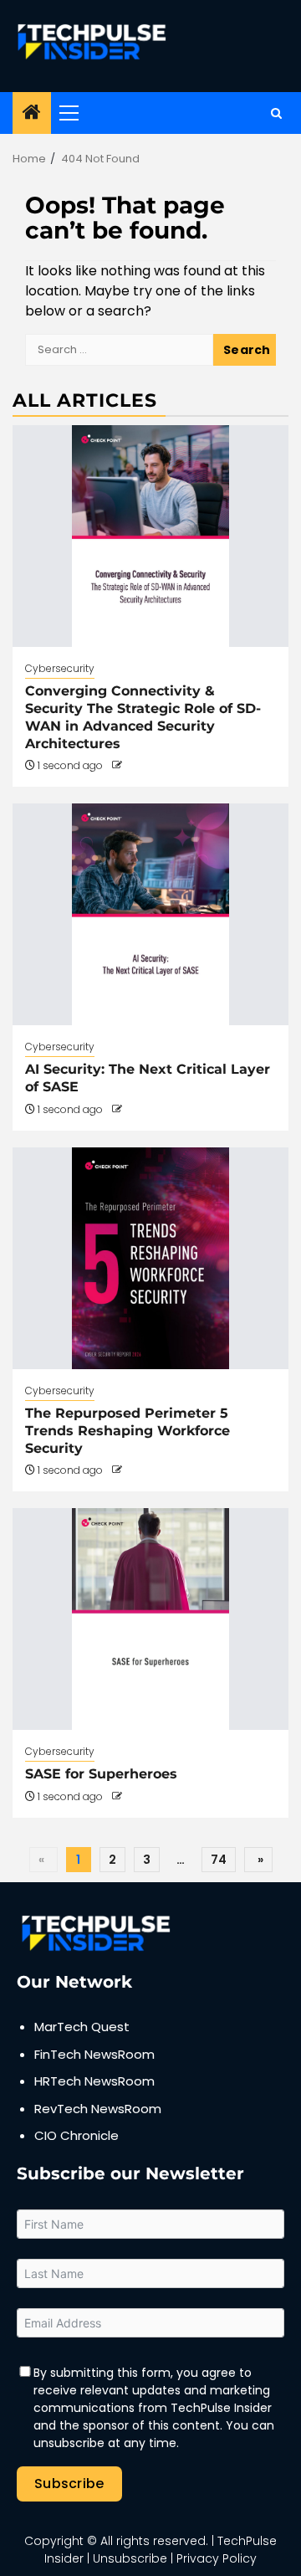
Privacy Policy (217, 2558)
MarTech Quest (82, 2027)
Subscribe (69, 2484)
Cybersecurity (60, 668)
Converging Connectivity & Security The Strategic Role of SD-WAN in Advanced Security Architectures (143, 717)
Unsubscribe (130, 2558)
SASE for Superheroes (101, 1774)
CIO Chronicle (77, 2135)
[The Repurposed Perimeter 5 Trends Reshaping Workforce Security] (150, 1258)
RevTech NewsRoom (98, 2109)
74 (219, 1860)
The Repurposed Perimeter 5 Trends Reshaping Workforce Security (128, 1431)
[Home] (32, 113)
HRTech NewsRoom (94, 2081)
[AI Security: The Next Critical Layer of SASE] (150, 914)
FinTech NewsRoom (94, 2054)
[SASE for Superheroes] (150, 1619)
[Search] (276, 113)
